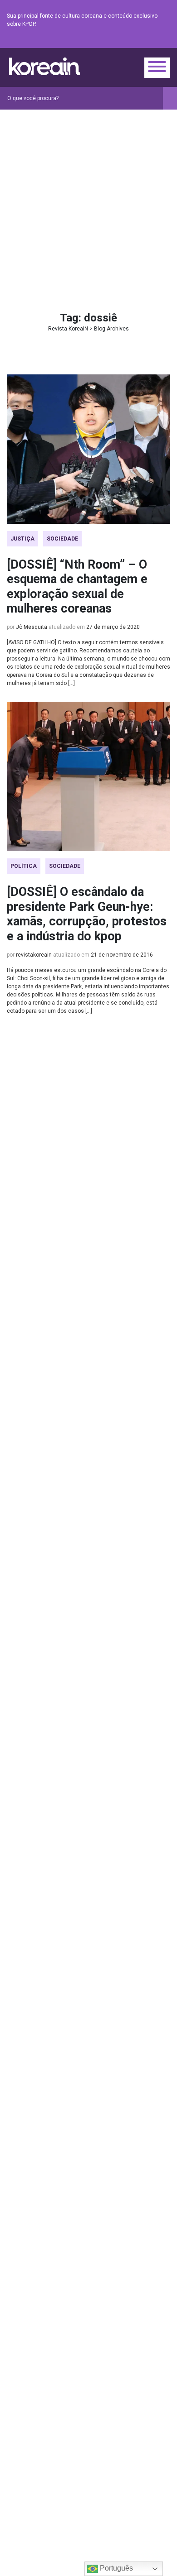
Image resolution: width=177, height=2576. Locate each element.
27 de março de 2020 (113, 627)
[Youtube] (132, 41)
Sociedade (62, 539)
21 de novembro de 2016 (122, 955)
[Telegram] (165, 41)
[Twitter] (121, 41)
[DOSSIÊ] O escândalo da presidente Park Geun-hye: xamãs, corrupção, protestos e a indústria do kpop (87, 914)
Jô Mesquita (32, 627)
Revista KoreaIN (44, 66)
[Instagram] (110, 41)
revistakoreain (34, 955)
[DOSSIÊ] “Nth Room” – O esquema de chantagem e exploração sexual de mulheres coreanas (77, 587)
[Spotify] (143, 41)
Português (116, 2568)
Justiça (22, 539)
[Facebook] (99, 41)
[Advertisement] (88, 202)
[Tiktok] (154, 41)
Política (24, 866)
